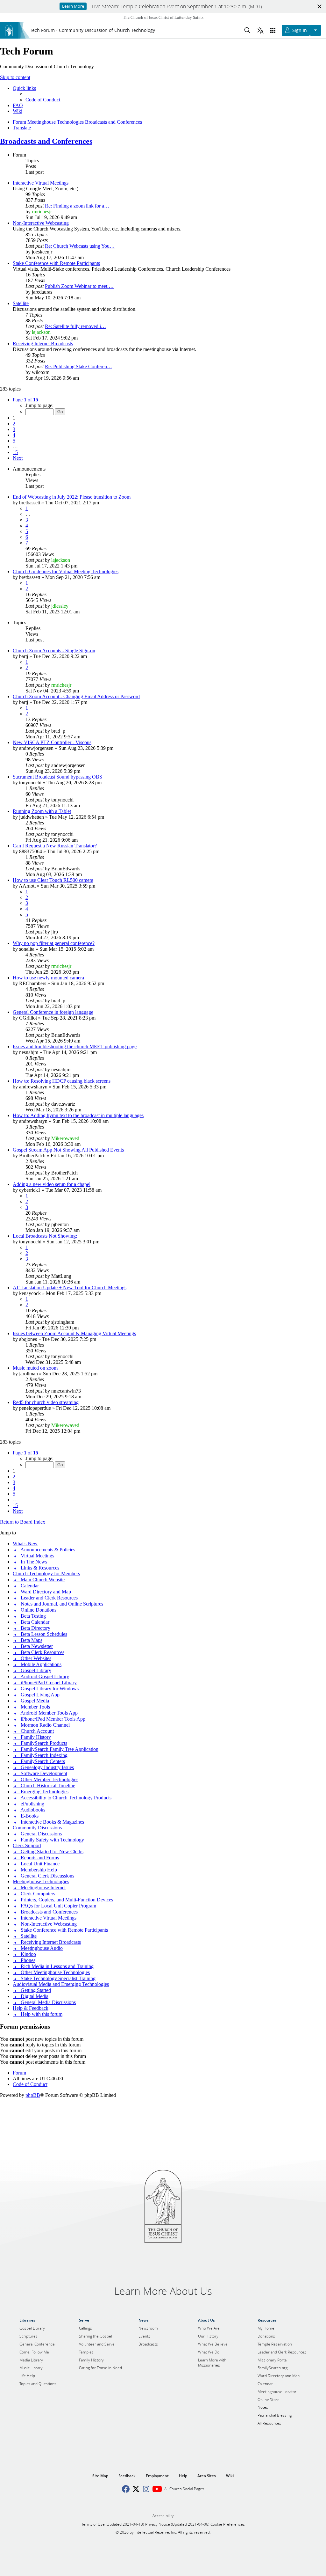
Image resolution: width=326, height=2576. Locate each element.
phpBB (33, 2095)
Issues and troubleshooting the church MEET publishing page (75, 1046)
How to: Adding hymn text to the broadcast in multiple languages (78, 1115)
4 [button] (14, 435)
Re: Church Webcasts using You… (80, 246)
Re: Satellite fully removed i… (75, 326)
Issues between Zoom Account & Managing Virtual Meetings (74, 1333)
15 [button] (15, 452)
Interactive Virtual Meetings (41, 183)
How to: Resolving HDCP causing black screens (62, 1081)
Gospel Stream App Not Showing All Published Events (68, 1150)
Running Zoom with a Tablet (42, 811)
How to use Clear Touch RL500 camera (53, 880)
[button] (25, 400)
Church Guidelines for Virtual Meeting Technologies (66, 571)
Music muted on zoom (35, 1368)
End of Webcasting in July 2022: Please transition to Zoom (72, 497)
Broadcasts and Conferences (46, 141)
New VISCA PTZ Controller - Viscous (52, 742)
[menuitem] (43, 100)
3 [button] (14, 429)
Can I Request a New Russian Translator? (55, 846)
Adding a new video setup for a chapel (52, 1184)
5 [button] (14, 441)
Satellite (21, 303)
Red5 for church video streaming (46, 1402)
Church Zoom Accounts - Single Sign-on (54, 651)
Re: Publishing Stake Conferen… (78, 366)
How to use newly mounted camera (48, 978)
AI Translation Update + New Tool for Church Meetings (70, 1288)
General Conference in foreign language (53, 1012)
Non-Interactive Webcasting (41, 223)
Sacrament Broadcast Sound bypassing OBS (57, 777)
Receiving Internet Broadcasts (43, 344)
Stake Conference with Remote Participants (56, 263)
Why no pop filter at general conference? (54, 943)
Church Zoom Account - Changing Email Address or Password (76, 696)
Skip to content (15, 77)
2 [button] (14, 424)
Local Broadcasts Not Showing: (45, 1236)
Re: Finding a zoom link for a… (77, 206)
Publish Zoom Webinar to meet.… (79, 286)
